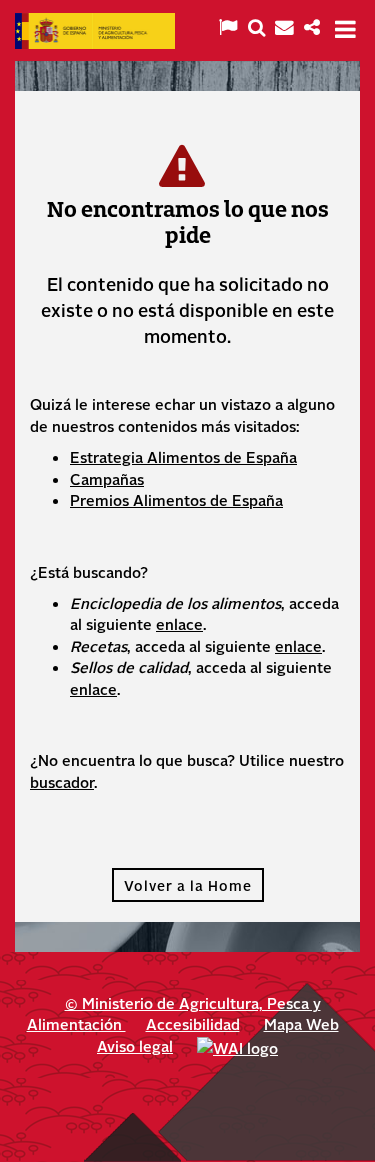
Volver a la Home (188, 885)
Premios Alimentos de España (176, 499)
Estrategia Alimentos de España (183, 456)
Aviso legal (135, 1045)
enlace (179, 623)
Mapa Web (301, 1023)
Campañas (107, 478)
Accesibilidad (193, 1023)
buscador (62, 781)
